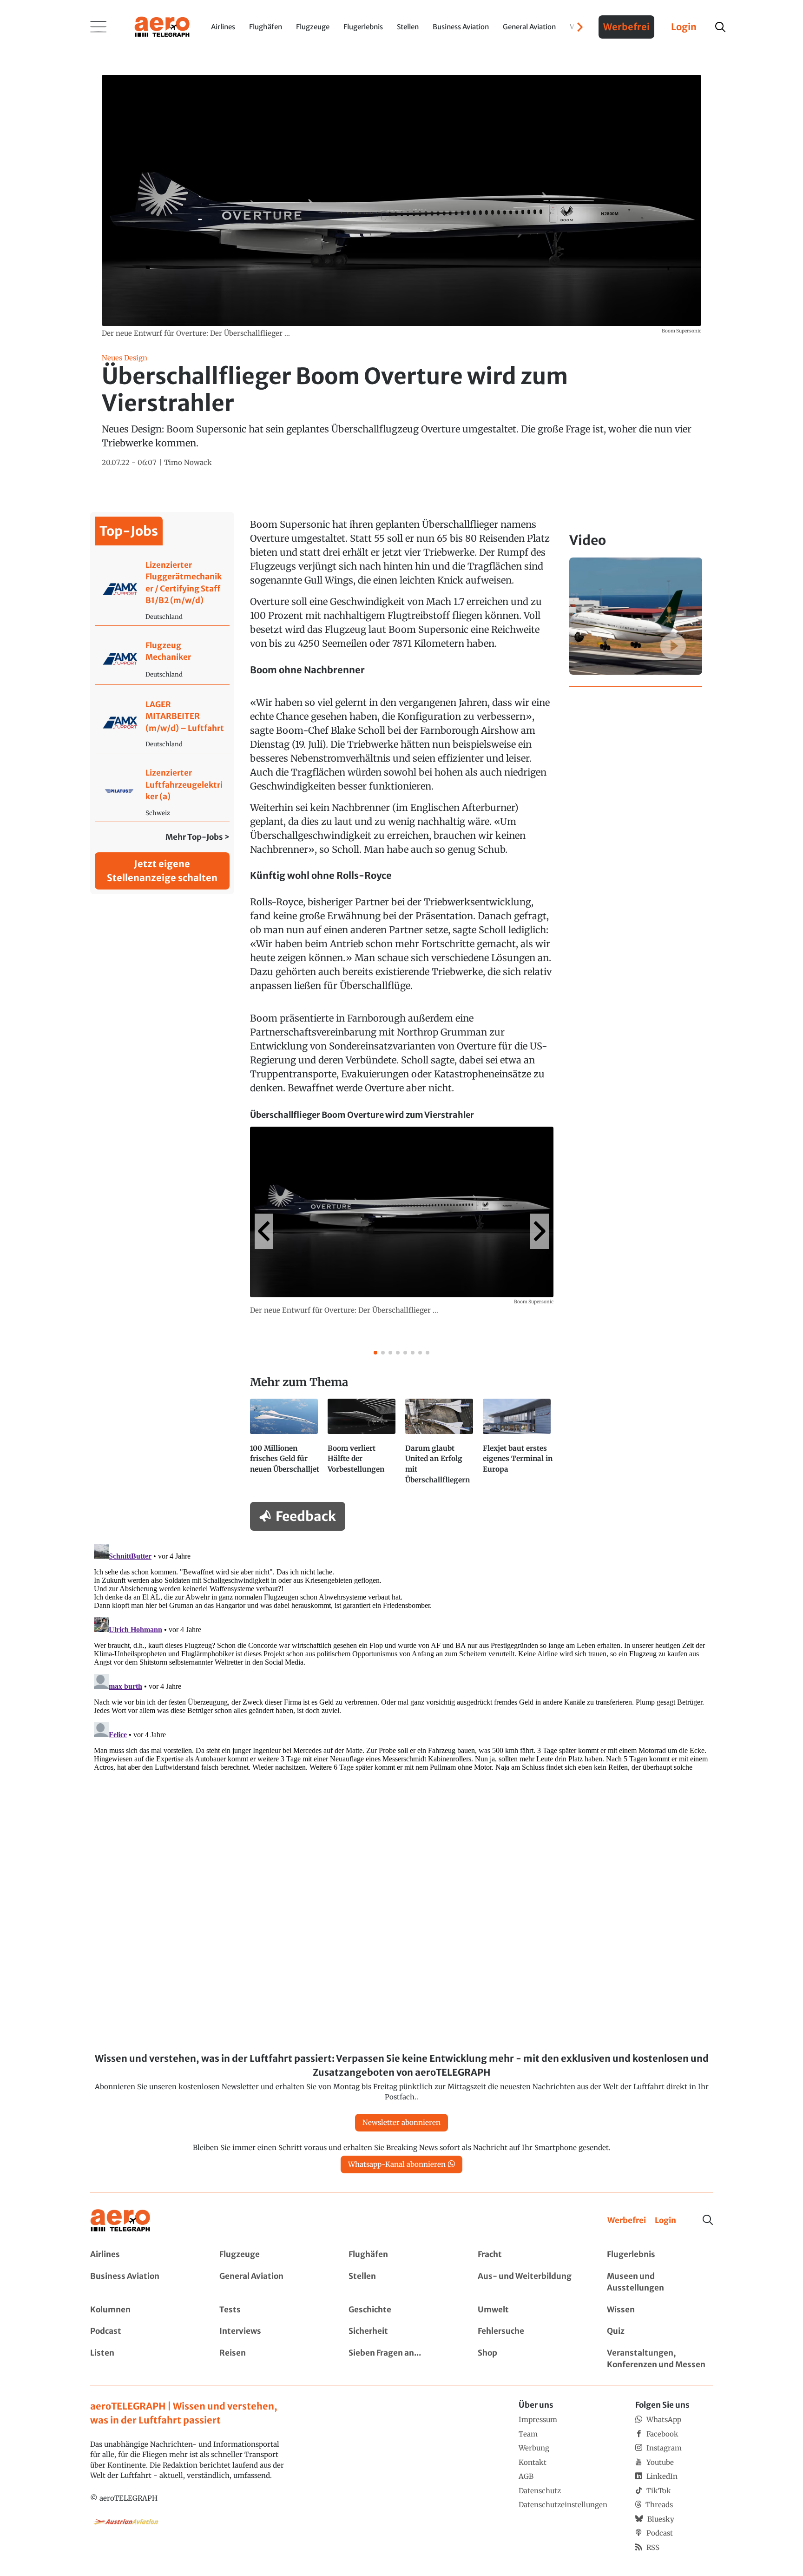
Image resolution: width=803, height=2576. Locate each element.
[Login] (665, 2221)
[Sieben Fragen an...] (401, 2359)
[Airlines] (143, 2255)
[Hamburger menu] (99, 27)
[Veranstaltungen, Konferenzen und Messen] (660, 2359)
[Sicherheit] (401, 2331)
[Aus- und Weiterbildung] (531, 2282)
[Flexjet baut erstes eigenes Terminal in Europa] (518, 1446)
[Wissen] (660, 2310)
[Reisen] (272, 2359)
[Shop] (531, 2359)
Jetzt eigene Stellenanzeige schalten (162, 871)
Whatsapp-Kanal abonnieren (397, 2164)
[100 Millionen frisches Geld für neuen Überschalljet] (285, 1446)
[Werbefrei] (627, 2221)
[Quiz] (660, 2331)
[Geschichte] (401, 2310)
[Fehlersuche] (531, 2331)
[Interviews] (272, 2331)
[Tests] (272, 2310)
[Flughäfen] (401, 2255)
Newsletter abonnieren (401, 2122)
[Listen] (143, 2359)
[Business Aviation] (143, 2282)
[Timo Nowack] (188, 463)
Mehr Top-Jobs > (197, 837)
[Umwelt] (531, 2310)
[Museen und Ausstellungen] (660, 2282)
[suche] (720, 27)
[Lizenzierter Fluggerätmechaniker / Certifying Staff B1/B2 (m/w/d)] (162, 590)
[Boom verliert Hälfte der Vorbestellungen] (363, 1446)
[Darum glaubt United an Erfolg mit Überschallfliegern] (440, 1446)
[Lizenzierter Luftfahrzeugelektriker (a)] (162, 792)
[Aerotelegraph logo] (162, 26)
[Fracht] (531, 2255)
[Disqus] (401, 1656)
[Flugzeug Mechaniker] (162, 660)
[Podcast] (143, 2331)
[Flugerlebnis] (660, 2255)
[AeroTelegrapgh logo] (120, 2221)
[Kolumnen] (143, 2310)
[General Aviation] (272, 2282)
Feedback (306, 1516)
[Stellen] (401, 2282)
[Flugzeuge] (272, 2255)
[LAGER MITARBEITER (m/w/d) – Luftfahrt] (162, 724)
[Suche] (708, 2220)
